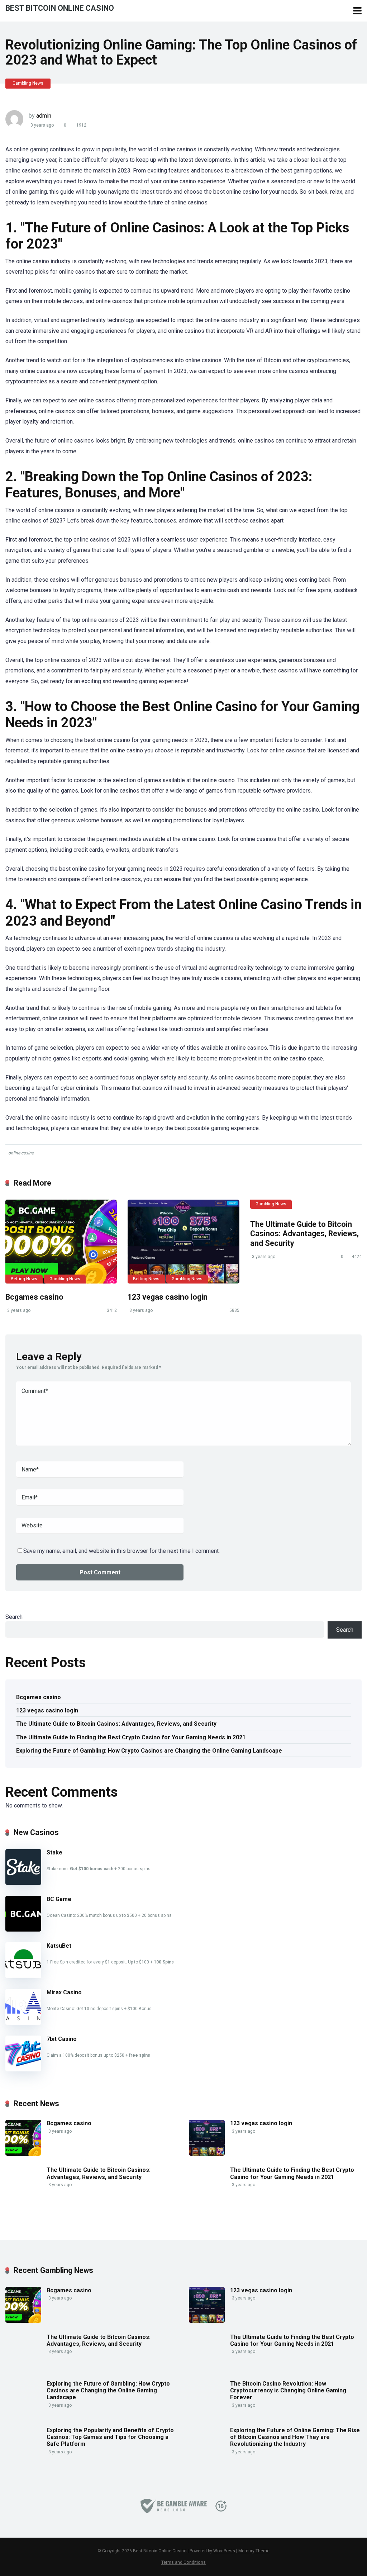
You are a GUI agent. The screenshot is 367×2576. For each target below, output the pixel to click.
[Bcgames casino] (61, 1242)
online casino (21, 1153)
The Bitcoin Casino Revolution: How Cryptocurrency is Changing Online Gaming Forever (288, 2390)
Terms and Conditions (183, 2562)
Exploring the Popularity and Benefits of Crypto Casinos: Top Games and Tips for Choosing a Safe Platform (110, 2437)
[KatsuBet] (23, 1976)
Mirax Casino (64, 1992)
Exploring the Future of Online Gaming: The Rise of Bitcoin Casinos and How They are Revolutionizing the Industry (295, 2437)
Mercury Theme (254, 2551)
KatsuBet (59, 1946)
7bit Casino (62, 2039)
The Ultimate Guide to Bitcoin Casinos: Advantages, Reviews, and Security (304, 1234)
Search (14, 1617)
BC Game (59, 1899)
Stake (54, 1852)
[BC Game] (23, 1930)
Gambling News (28, 83)
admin (44, 116)
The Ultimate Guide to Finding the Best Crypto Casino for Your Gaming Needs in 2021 (131, 1737)
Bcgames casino (34, 1297)
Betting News (24, 1279)
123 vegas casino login (168, 1297)
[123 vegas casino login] (183, 1242)
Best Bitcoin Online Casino (60, 8)
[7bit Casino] (23, 2069)
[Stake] (23, 1883)
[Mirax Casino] (23, 2023)
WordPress (224, 2551)
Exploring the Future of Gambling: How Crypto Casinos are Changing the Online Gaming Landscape (149, 1751)
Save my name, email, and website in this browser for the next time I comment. (121, 1551)
